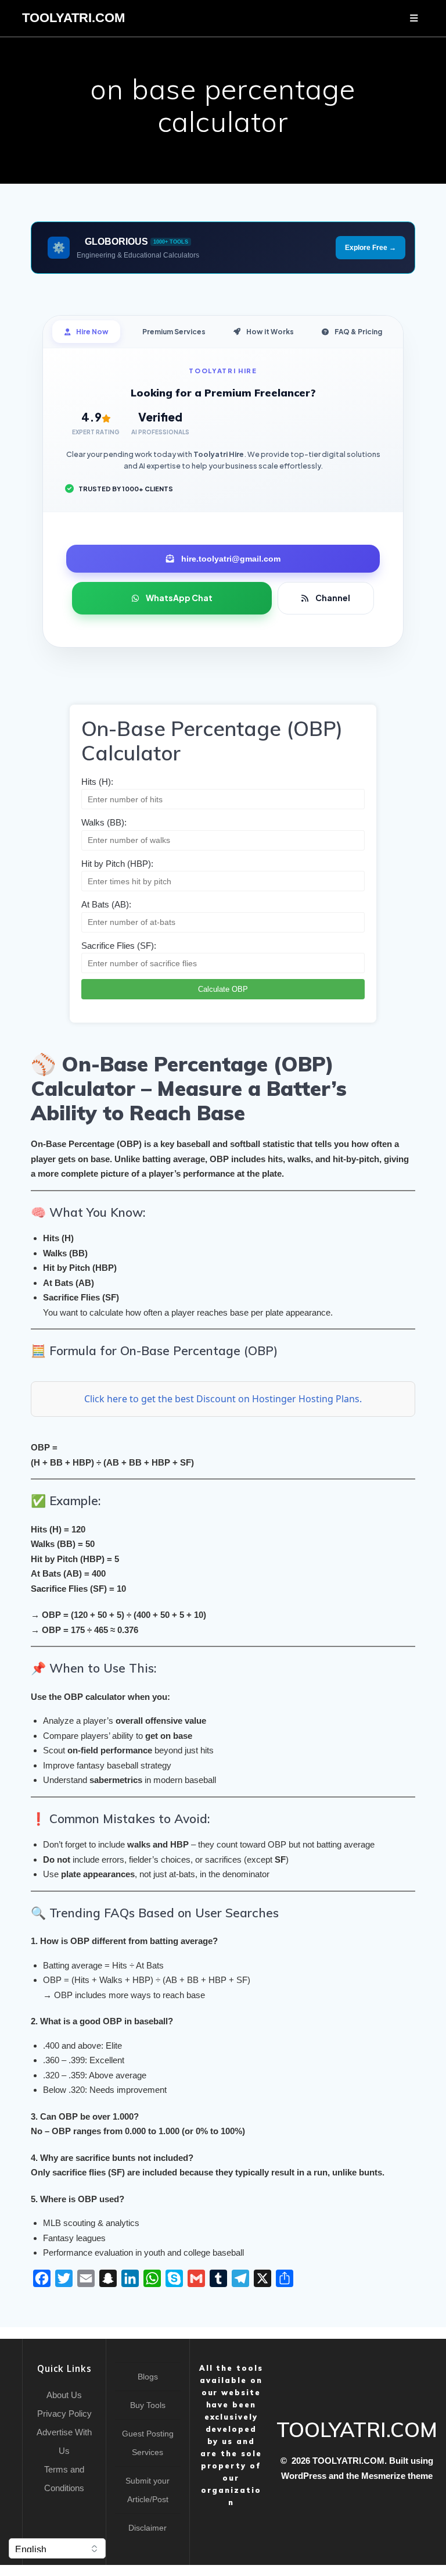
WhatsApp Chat (179, 598)
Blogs (148, 2377)
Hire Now (92, 332)
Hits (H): (97, 782)
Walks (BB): (104, 822)
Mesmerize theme (397, 2476)
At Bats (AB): (106, 904)
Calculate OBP (223, 989)
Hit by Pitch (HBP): (117, 864)
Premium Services (174, 332)
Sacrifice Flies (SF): (119, 946)
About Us (64, 2395)
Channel (333, 598)
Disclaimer (148, 2528)
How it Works (270, 332)
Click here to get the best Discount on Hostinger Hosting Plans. (223, 1399)
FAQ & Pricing (358, 332)
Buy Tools (148, 2405)
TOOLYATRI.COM (73, 18)
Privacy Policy (64, 2414)
